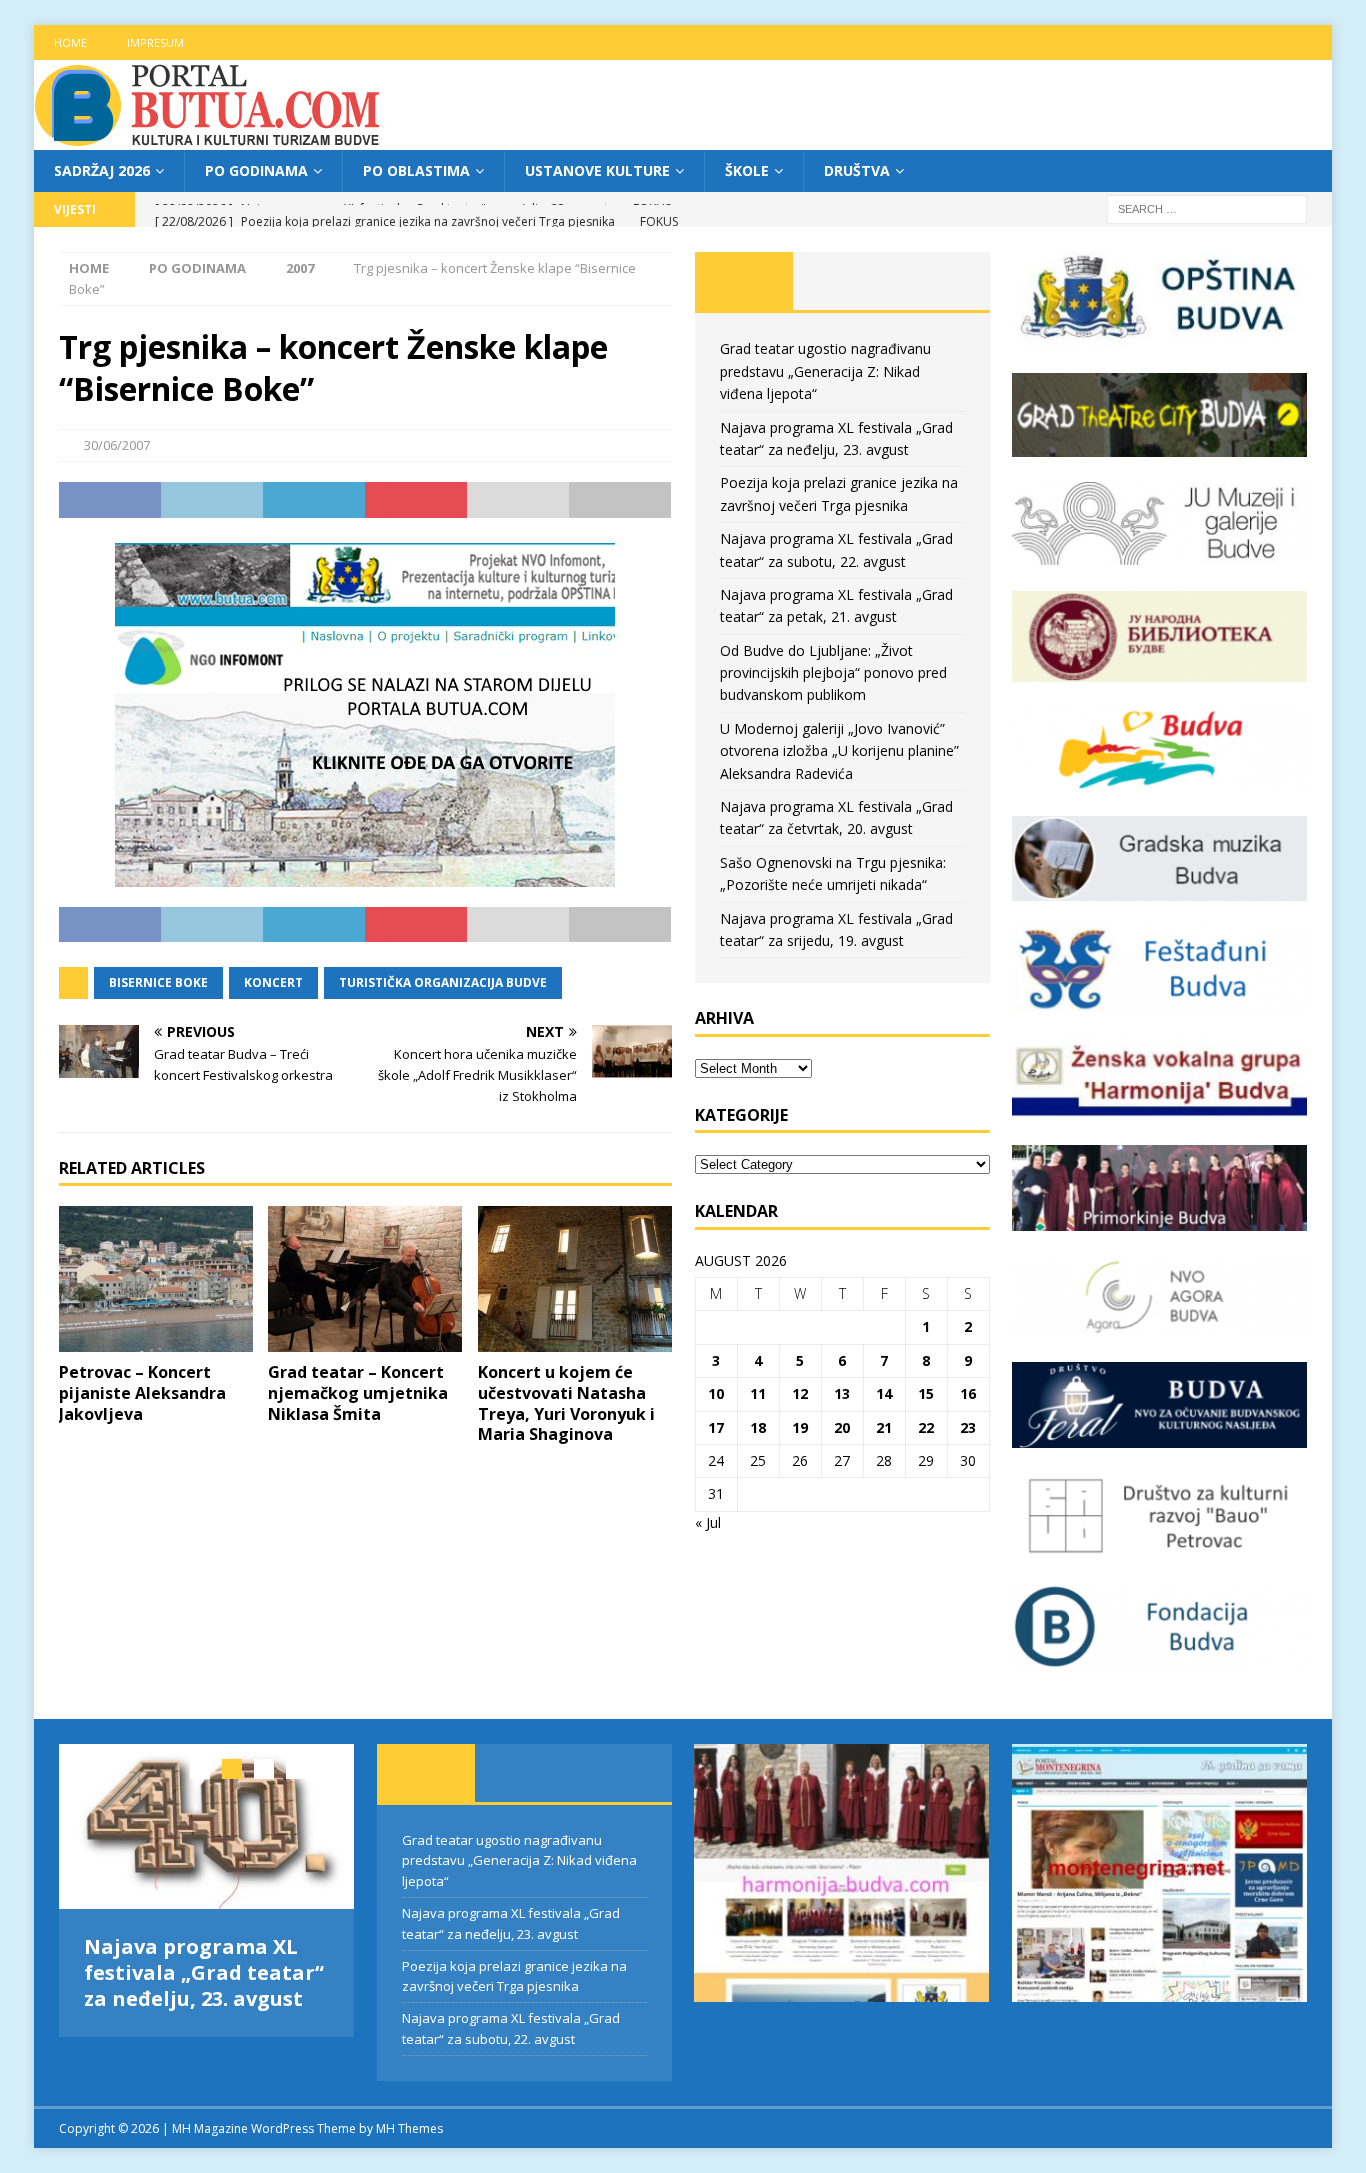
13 (842, 1393)
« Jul (708, 1522)
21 (884, 1427)
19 (800, 1427)
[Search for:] (1207, 208)
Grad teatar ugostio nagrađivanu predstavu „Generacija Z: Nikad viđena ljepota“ (825, 371)
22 (926, 1427)
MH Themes (409, 2128)
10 (716, 1393)
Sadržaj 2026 (102, 170)
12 (800, 1393)
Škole (747, 170)
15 (926, 1393)
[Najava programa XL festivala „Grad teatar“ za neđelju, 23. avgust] (206, 1827)
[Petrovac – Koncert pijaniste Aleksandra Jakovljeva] (156, 1279)
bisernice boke (158, 982)
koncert (273, 982)
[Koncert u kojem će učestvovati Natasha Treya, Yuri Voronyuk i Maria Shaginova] (575, 1279)
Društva (857, 170)
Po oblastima (416, 170)
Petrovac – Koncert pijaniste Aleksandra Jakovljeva (142, 1393)
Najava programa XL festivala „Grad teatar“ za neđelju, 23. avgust (204, 1972)
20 (842, 1427)
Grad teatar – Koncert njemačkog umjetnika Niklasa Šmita (358, 1393)
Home (70, 42)
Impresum (155, 42)
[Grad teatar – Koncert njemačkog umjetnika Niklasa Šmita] (365, 1279)
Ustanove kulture (597, 170)
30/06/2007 (117, 445)
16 (968, 1393)
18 (758, 1427)
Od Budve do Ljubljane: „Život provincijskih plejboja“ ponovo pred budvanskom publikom (833, 673)
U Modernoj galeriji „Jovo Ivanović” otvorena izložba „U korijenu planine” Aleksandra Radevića (839, 751)
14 (884, 1393)
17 (716, 1427)
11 (758, 1393)
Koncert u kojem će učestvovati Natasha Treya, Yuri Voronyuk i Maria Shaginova (566, 1403)
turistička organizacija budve (443, 982)
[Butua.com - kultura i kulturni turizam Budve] (209, 138)
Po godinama (256, 170)
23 (968, 1427)
